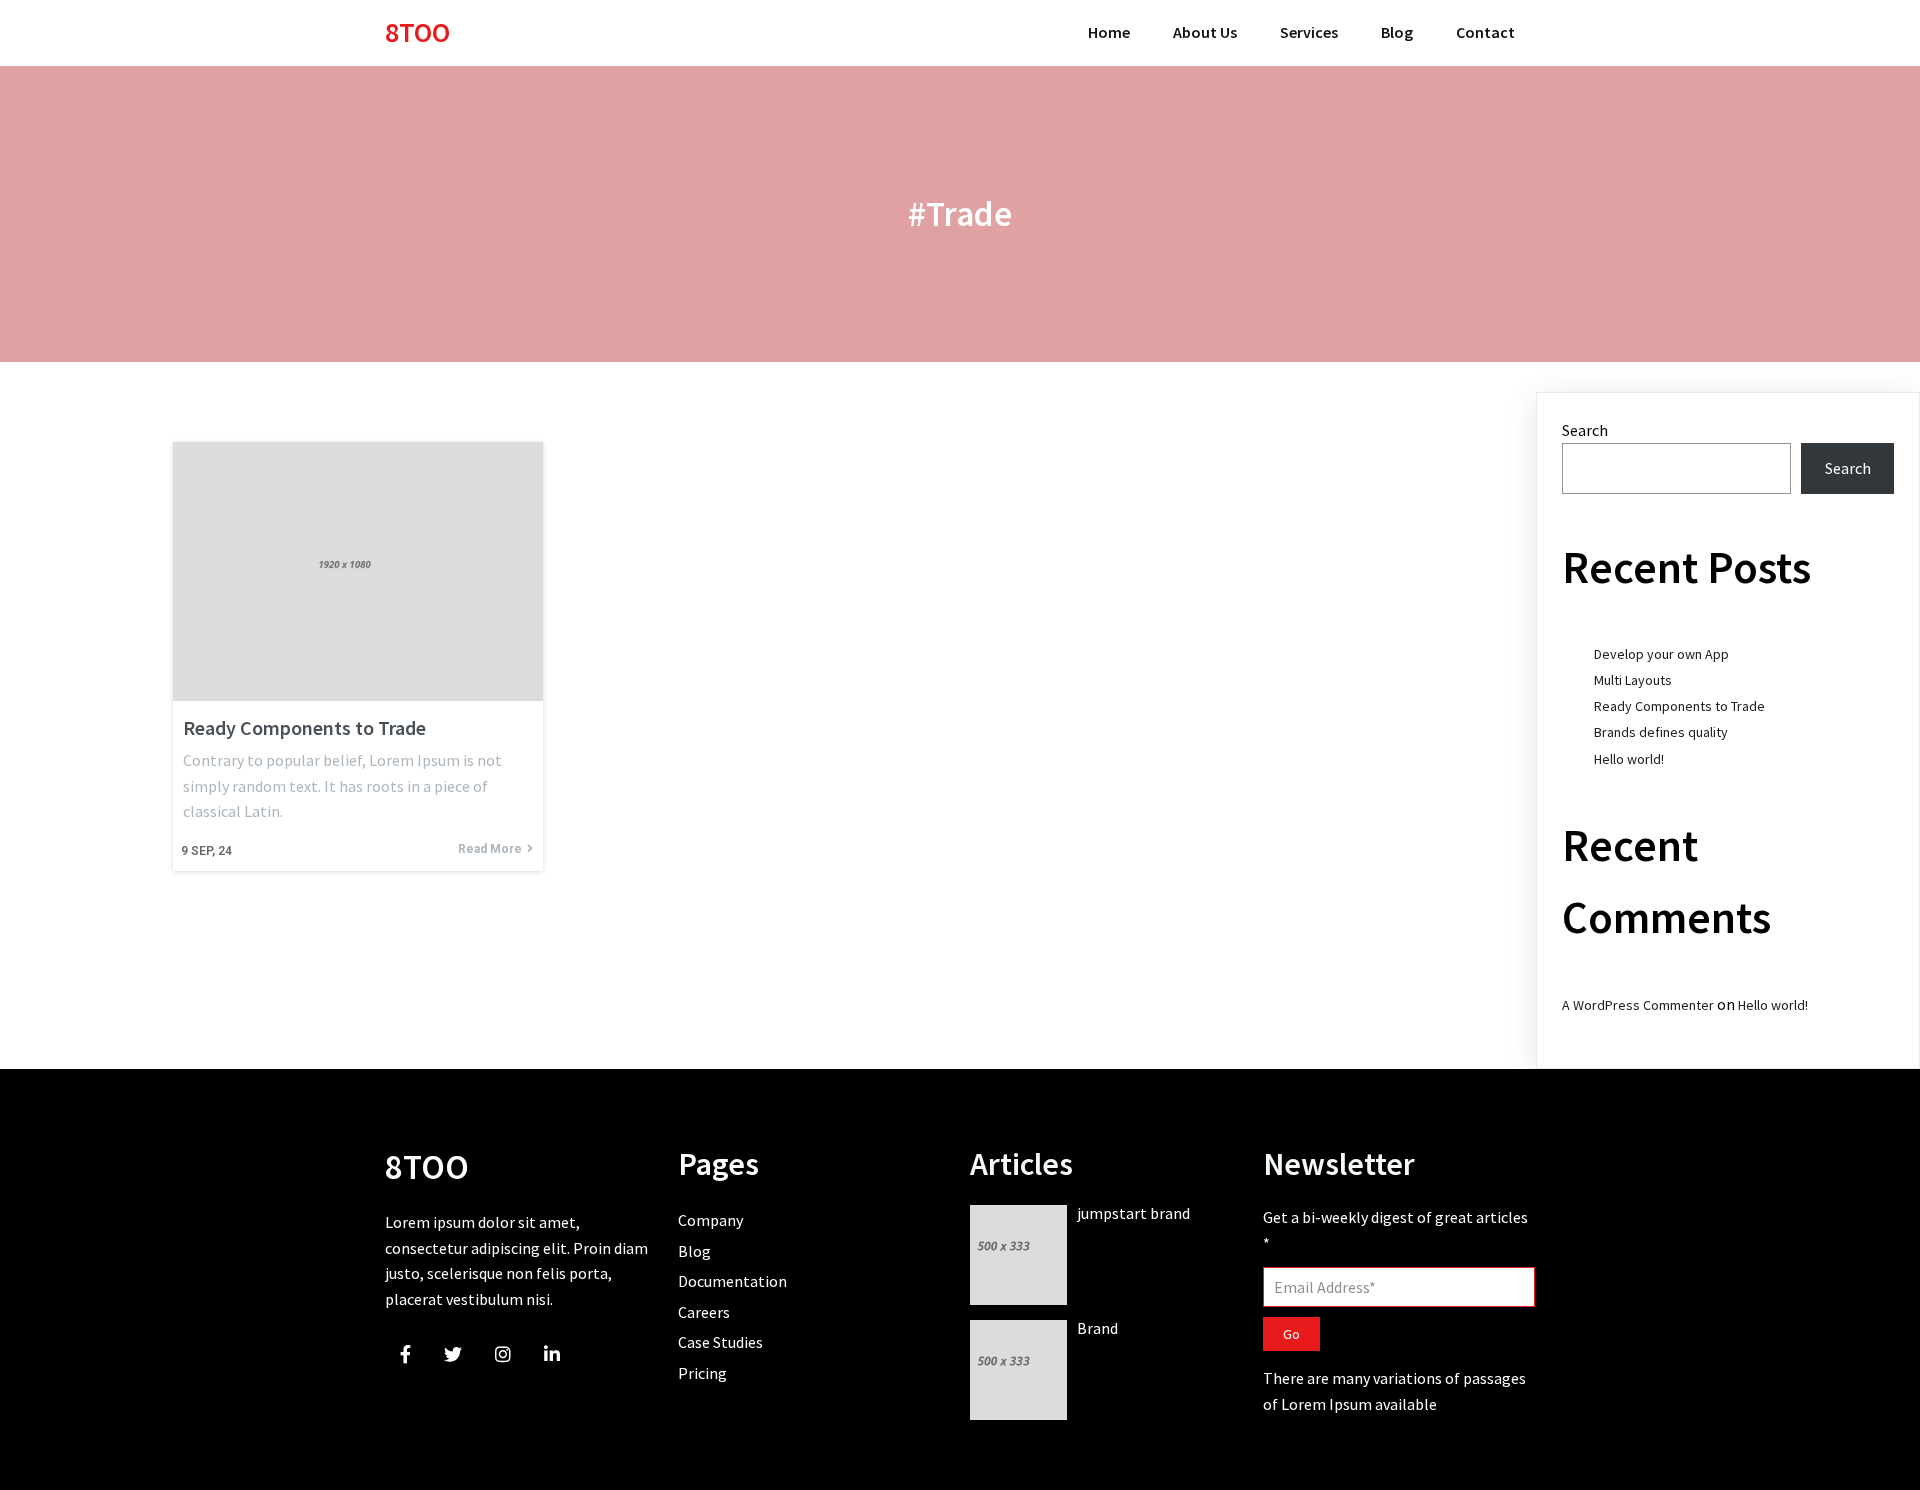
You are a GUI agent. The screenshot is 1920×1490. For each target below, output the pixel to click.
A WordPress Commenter (1638, 1005)
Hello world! (1629, 759)
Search (1585, 430)
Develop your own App (1661, 654)
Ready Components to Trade (1679, 706)
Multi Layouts (1633, 680)
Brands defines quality (1661, 732)
